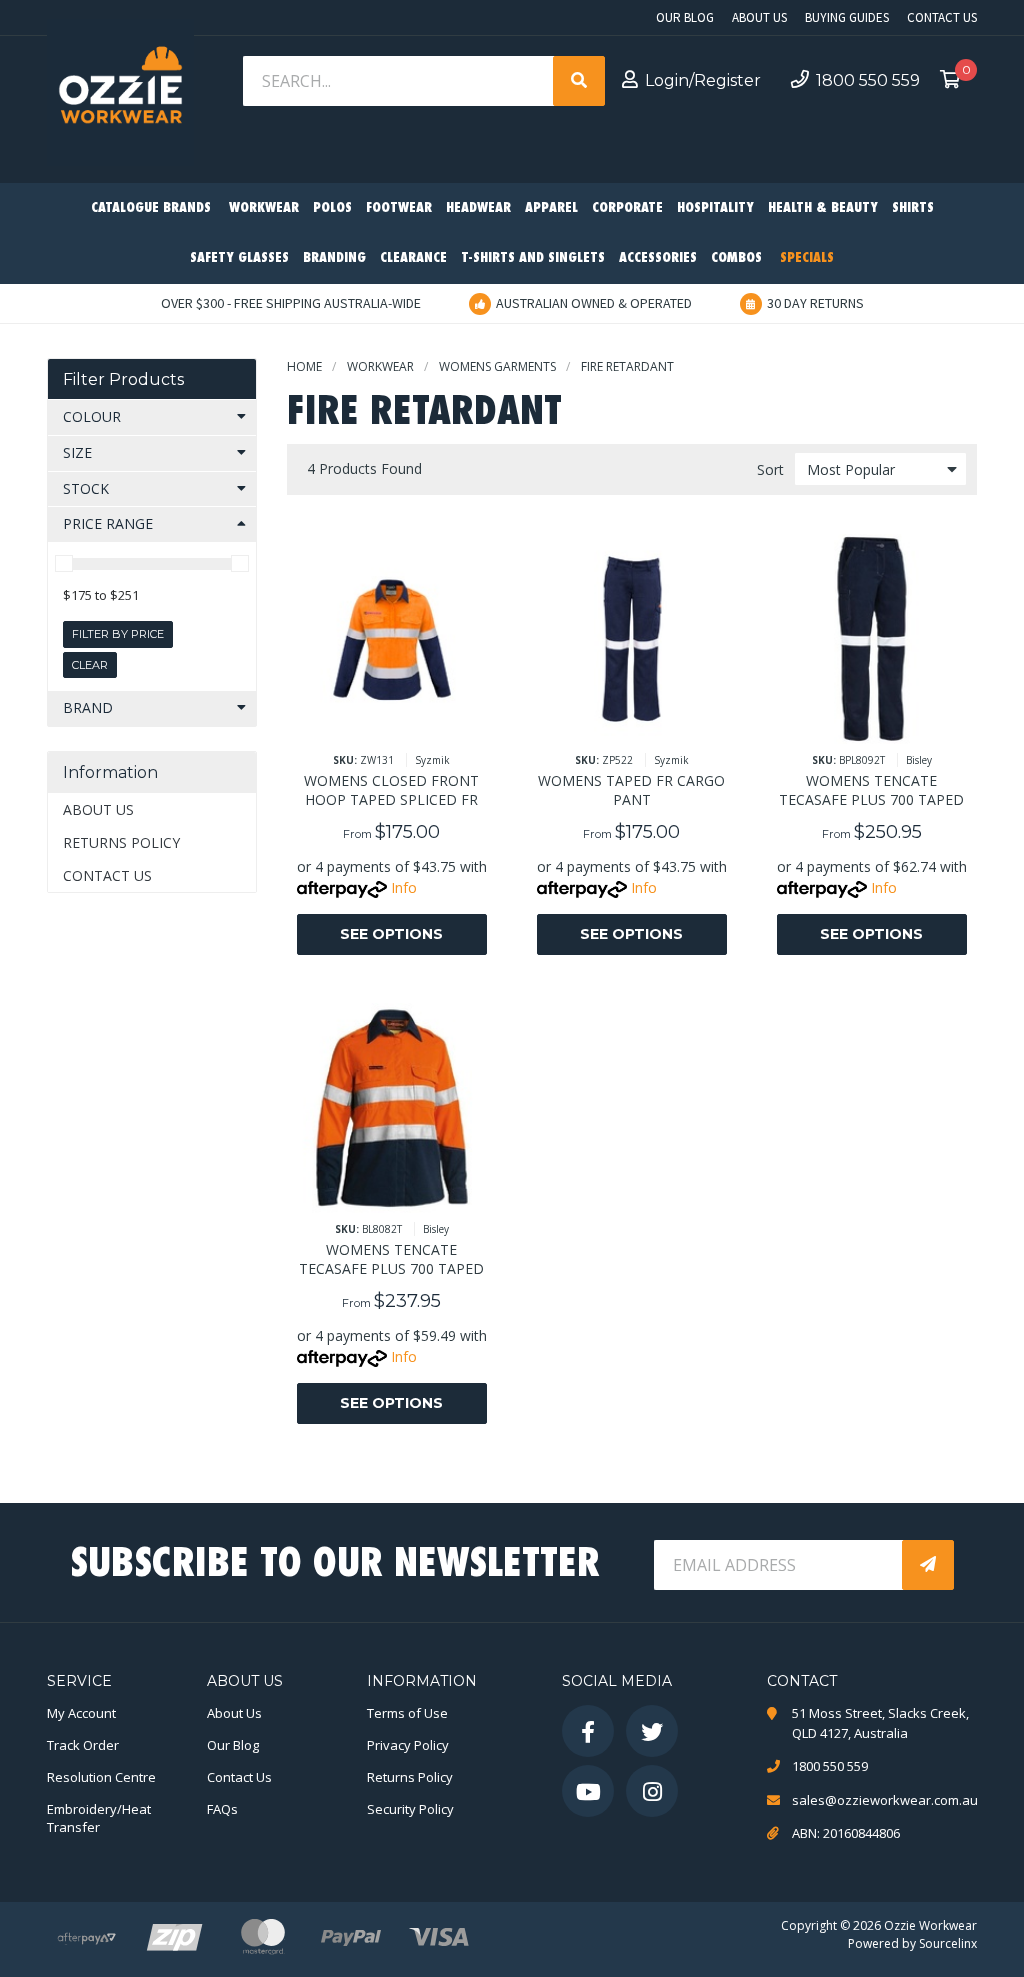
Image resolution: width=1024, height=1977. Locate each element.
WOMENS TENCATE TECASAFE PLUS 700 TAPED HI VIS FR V (391, 1268)
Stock (86, 488)
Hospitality (715, 208)
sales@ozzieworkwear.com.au (884, 1800)
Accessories (658, 258)
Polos (332, 208)
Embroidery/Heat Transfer (99, 1818)
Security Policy (410, 1809)
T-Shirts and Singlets (533, 258)
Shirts (913, 208)
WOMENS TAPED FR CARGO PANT (631, 790)
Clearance (413, 258)
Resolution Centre (101, 1777)
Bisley (919, 760)
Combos (736, 258)
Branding (334, 258)
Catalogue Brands (151, 208)
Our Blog (685, 17)
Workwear (264, 208)
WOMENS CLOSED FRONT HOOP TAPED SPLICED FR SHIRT (391, 799)
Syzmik (432, 760)
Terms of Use (407, 1713)
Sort (770, 469)
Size (77, 452)
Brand (88, 707)
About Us (759, 17)
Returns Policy (121, 842)
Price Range (108, 523)
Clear (90, 665)
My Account (81, 1713)
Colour (92, 416)
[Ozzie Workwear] (120, 90)
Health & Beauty (823, 208)
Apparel (551, 208)
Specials (807, 258)
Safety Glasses (239, 258)
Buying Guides (847, 17)
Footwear (399, 208)
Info (404, 887)
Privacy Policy (408, 1745)
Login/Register (703, 80)
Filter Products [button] (123, 379)
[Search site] (579, 81)
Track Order (83, 1745)
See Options (391, 934)
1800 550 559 (868, 80)
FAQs (222, 1809)
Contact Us (942, 17)
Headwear (478, 208)
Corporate (627, 208)
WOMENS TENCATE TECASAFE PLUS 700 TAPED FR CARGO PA (871, 799)
